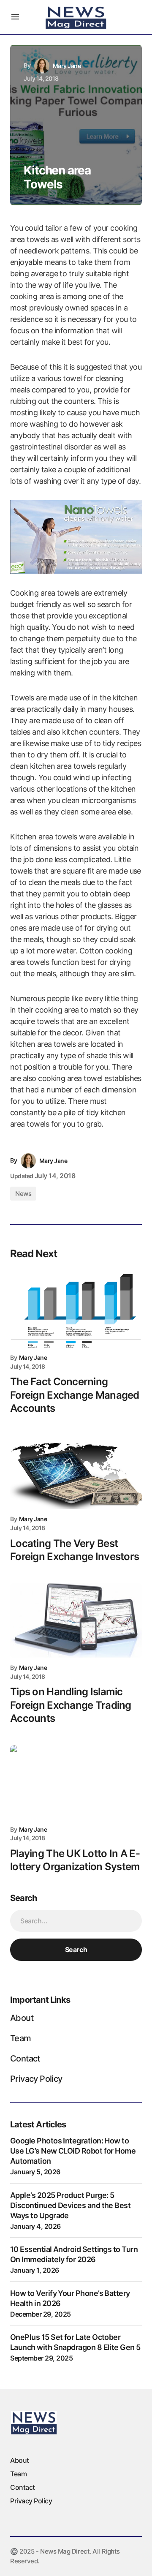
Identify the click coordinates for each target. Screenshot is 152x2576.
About (22, 2018)
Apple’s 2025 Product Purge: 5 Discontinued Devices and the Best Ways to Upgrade (70, 2205)
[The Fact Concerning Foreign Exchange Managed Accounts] (76, 1310)
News (23, 1194)
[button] (15, 17)
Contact (25, 2059)
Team (21, 2038)
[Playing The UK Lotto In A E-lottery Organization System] (76, 1782)
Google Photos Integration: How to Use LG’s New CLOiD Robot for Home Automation (73, 2151)
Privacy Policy (36, 2079)
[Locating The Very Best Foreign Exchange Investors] (76, 1472)
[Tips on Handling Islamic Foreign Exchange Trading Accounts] (76, 1620)
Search (76, 1950)
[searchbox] (76, 1921)
